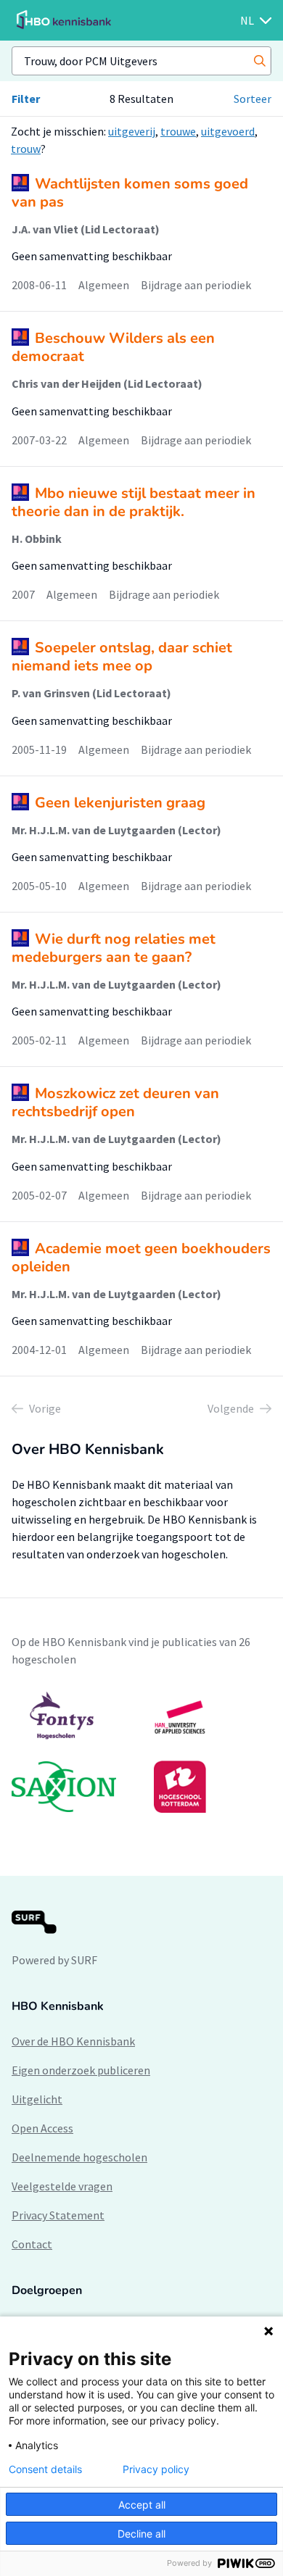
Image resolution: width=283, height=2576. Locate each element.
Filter (26, 99)
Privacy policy (156, 2469)
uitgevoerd (228, 131)
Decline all (141, 2534)
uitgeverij (132, 131)
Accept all (142, 2505)
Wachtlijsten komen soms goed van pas (130, 193)
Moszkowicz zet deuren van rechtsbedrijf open (115, 1102)
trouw (26, 149)
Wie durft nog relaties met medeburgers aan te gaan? (114, 948)
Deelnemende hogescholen (79, 2157)
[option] (141, 1752)
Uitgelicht (37, 2099)
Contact (32, 2244)
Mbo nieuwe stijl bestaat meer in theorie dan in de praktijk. (134, 502)
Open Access (42, 2128)
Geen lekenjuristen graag (120, 803)
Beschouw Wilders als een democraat (113, 347)
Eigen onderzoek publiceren (81, 2070)
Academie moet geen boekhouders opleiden (141, 1258)
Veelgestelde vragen (62, 2186)
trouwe (178, 131)
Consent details (45, 2469)
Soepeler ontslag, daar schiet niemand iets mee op (122, 657)
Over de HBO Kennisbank (73, 2041)
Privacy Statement (58, 2215)
